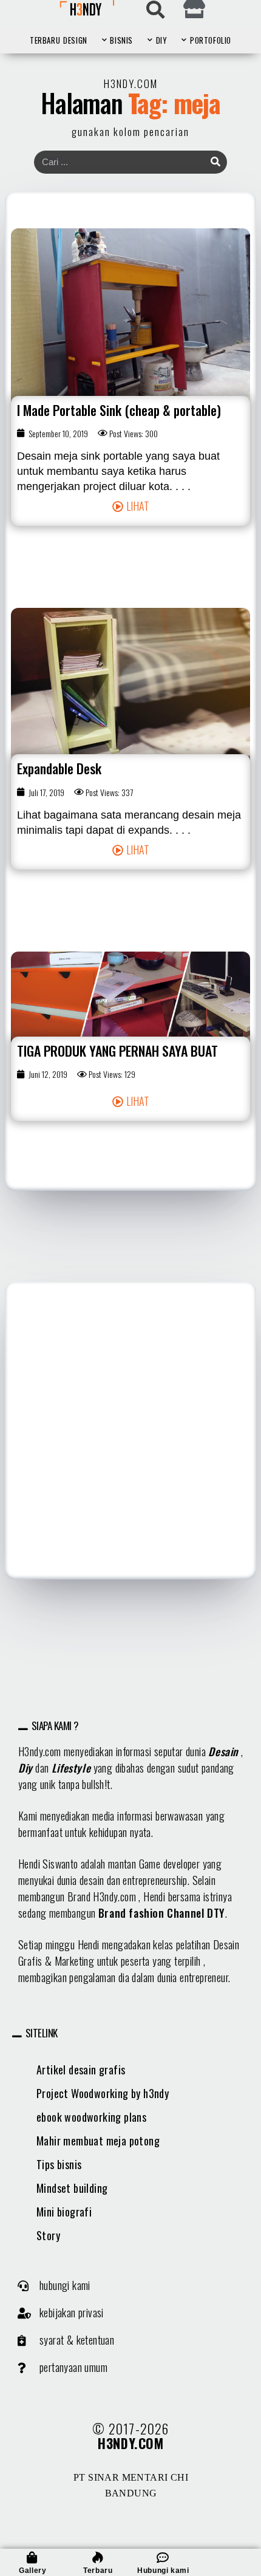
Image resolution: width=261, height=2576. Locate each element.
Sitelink (42, 2033)
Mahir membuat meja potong (98, 2141)
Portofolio (211, 40)
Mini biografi (64, 2212)
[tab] (131, 1726)
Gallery (32, 2571)
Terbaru (45, 40)
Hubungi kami (163, 2571)
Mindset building (72, 2188)
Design (75, 40)
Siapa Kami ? (55, 1726)
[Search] (215, 162)
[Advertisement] (130, 1431)
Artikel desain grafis (81, 2070)
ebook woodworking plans (91, 2117)
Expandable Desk (59, 768)
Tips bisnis (59, 2164)
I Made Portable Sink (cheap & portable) (119, 410)
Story (48, 2235)
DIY (162, 40)
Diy (25, 1768)
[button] (131, 506)
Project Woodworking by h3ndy (103, 2093)
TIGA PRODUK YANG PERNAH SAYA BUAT (117, 1051)
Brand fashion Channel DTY (162, 1913)
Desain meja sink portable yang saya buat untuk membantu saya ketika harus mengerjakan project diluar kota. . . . (118, 471)
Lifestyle (71, 1768)
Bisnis (121, 40)
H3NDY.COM (130, 2443)
